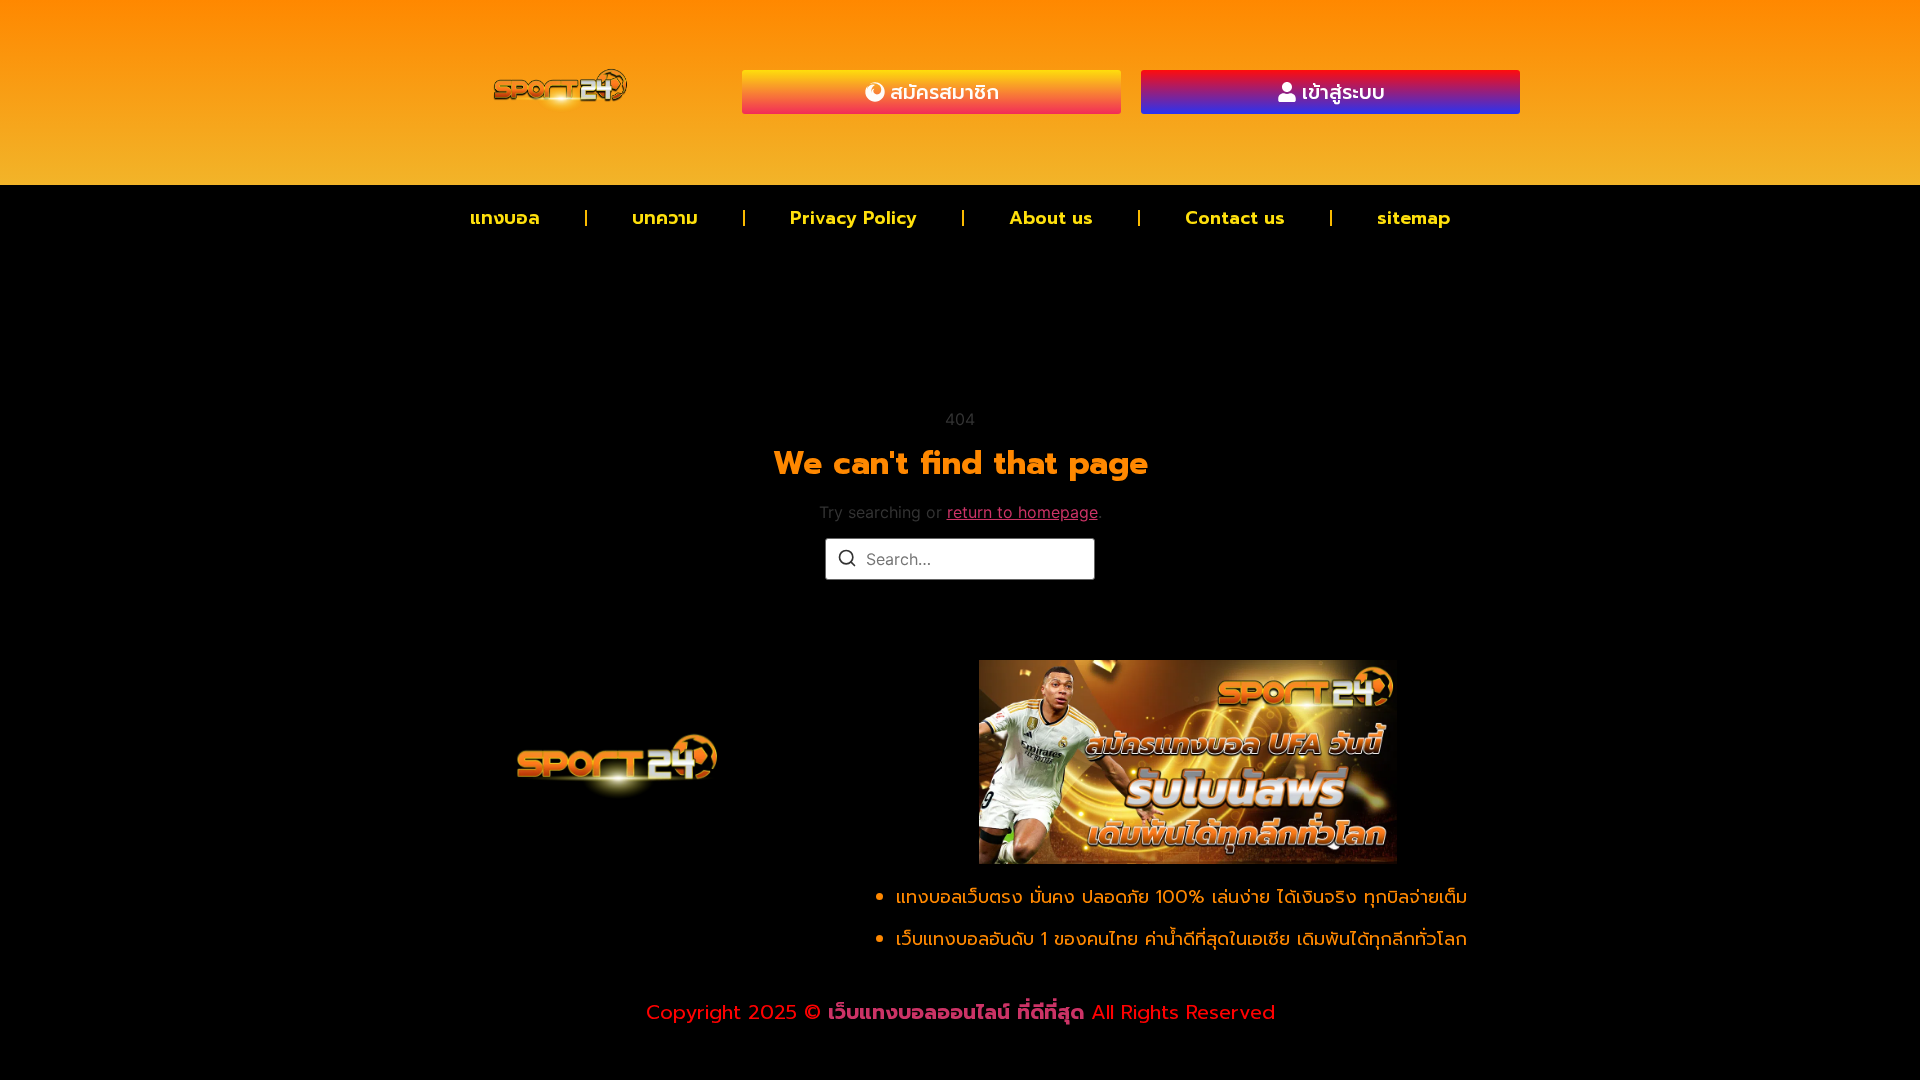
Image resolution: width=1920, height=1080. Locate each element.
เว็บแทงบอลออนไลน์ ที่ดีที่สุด (956, 1012)
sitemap (1413, 218)
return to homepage (1022, 512)
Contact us (1235, 218)
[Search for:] (960, 559)
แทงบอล (505, 218)
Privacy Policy (853, 218)
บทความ (665, 218)
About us (1051, 218)
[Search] (847, 561)
